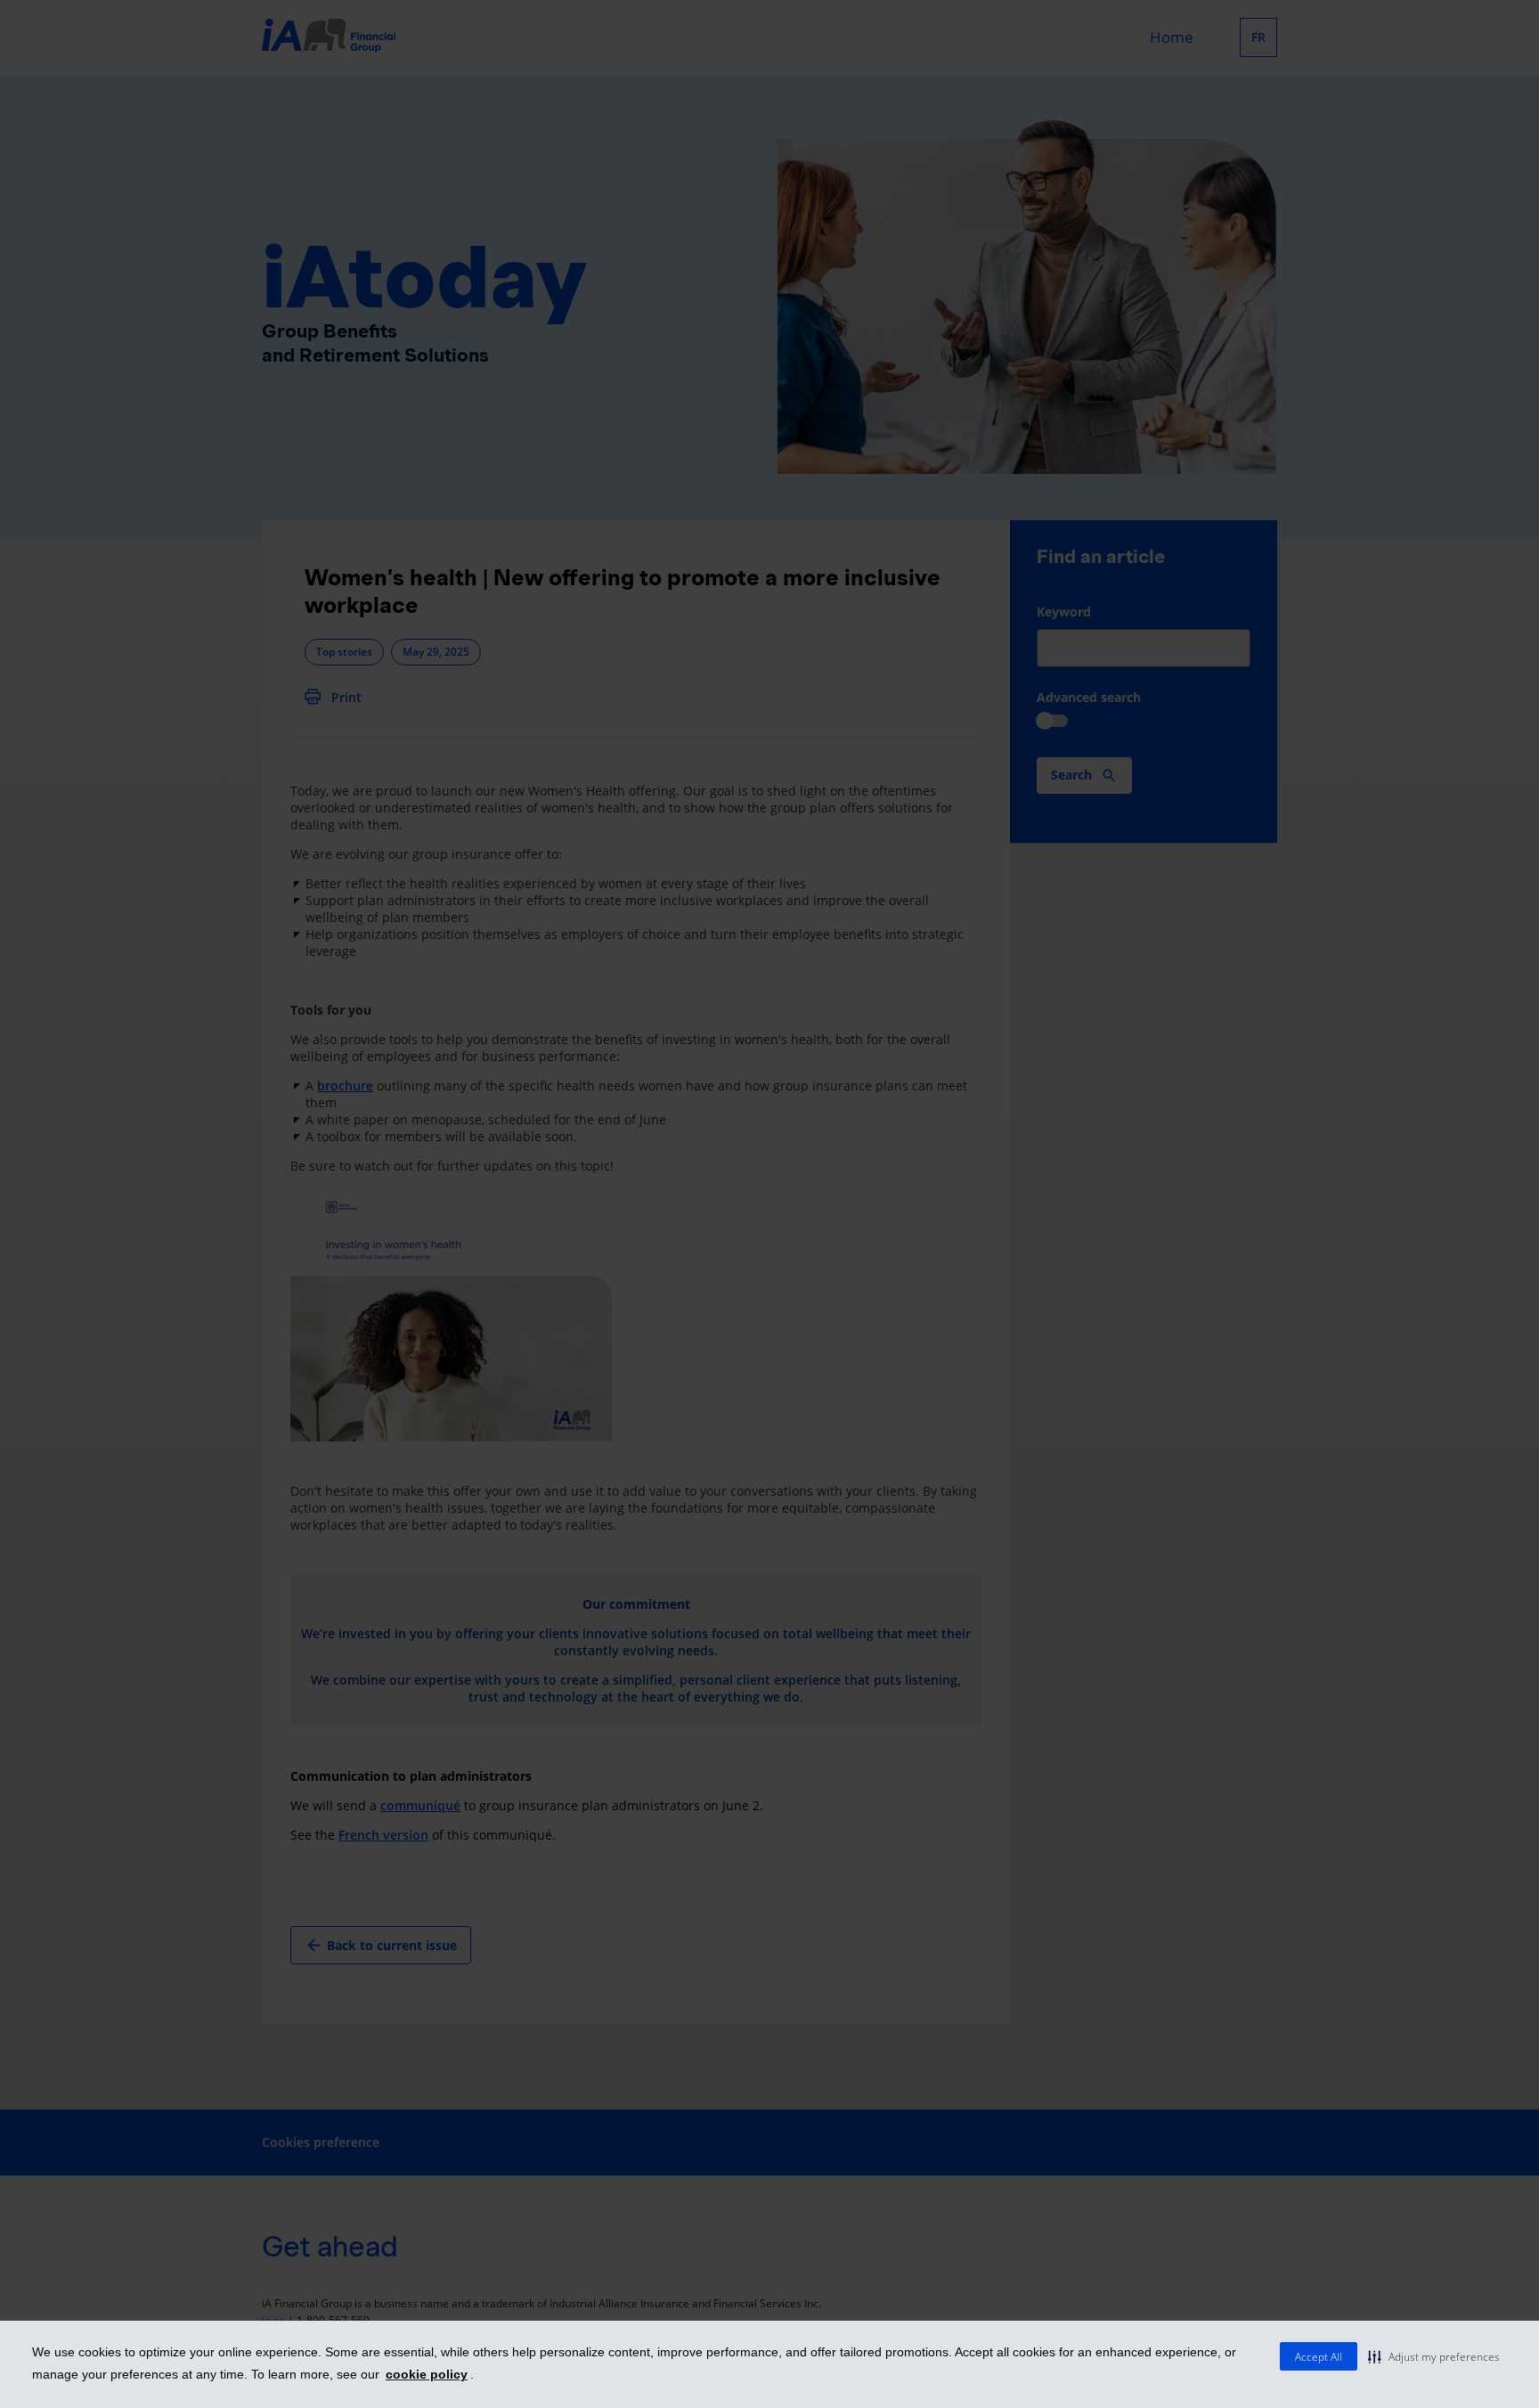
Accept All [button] (1319, 2357)
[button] (1434, 2356)
